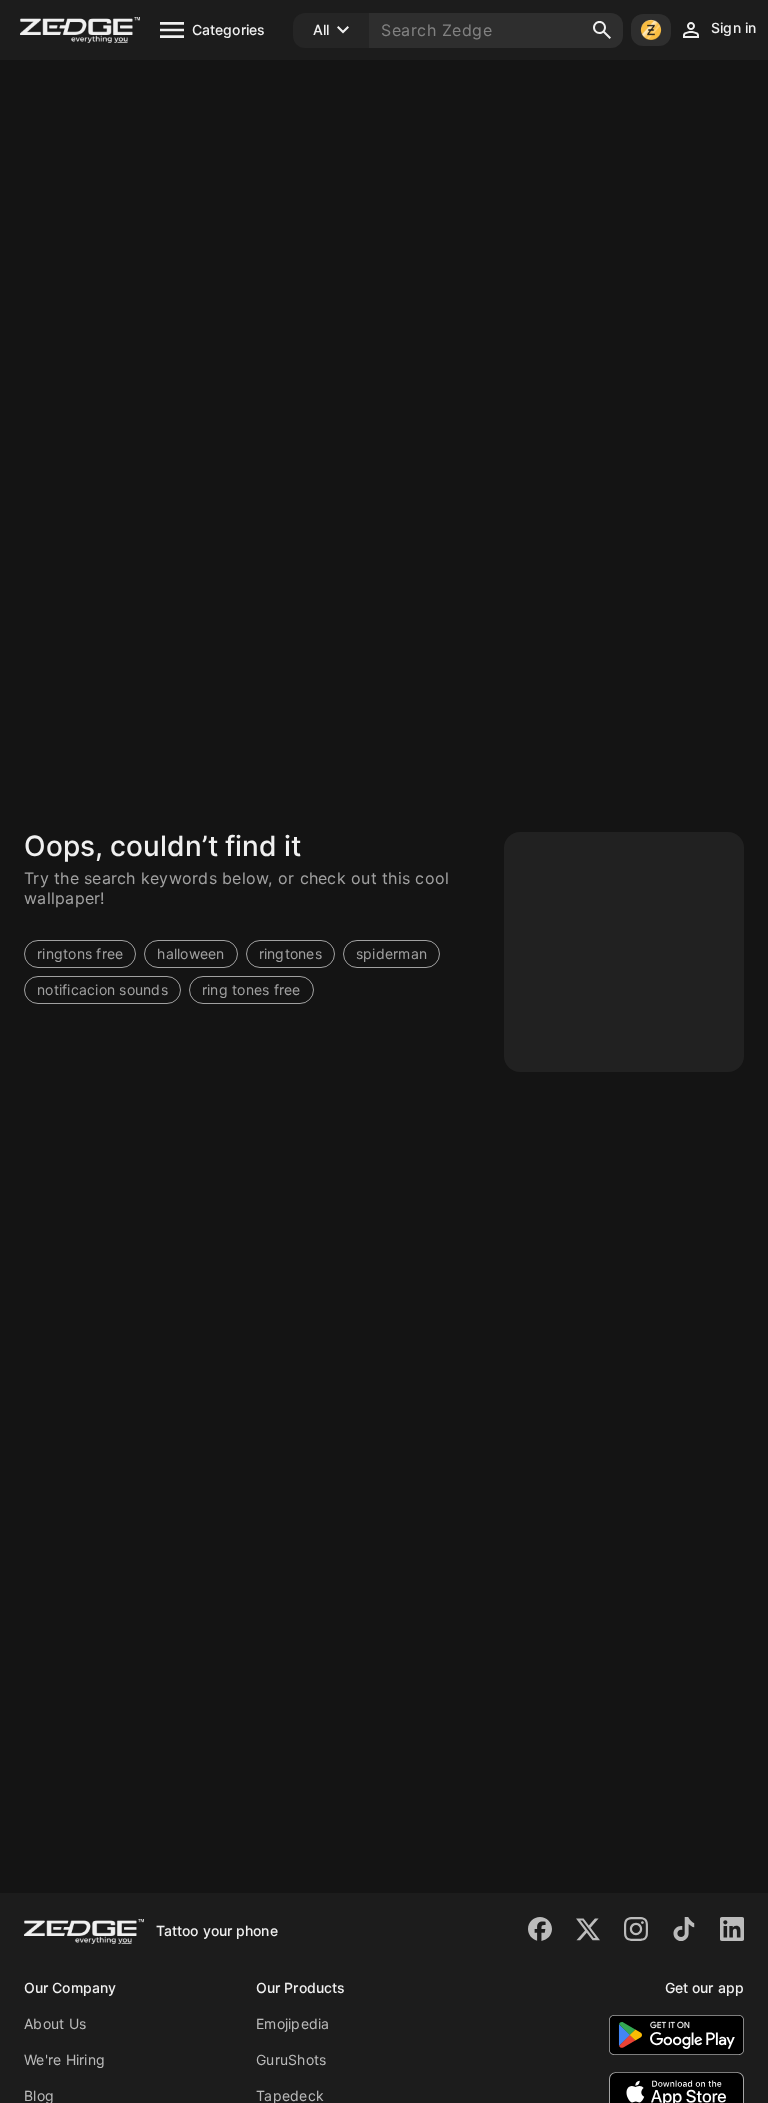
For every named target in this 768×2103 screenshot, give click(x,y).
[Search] (602, 30)
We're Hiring (64, 2059)
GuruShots (291, 2059)
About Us (55, 2023)
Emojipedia (293, 2023)
